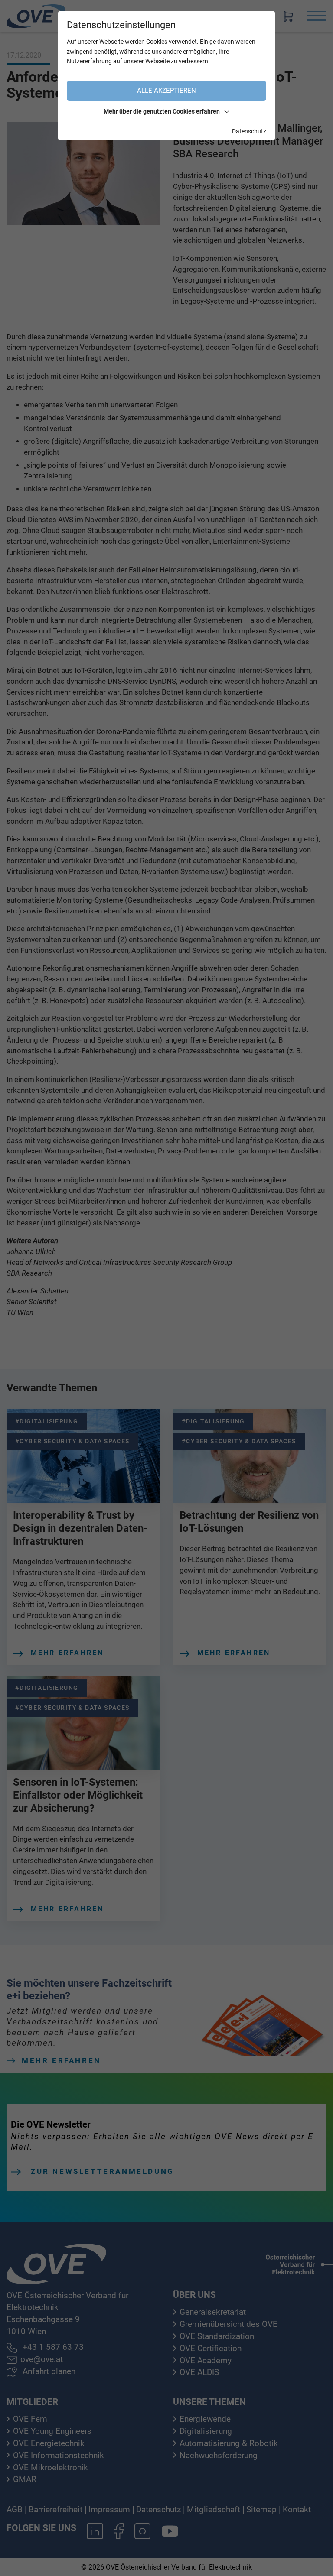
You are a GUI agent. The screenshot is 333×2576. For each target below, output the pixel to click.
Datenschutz (249, 131)
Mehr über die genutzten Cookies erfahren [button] (162, 111)
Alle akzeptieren (166, 91)
